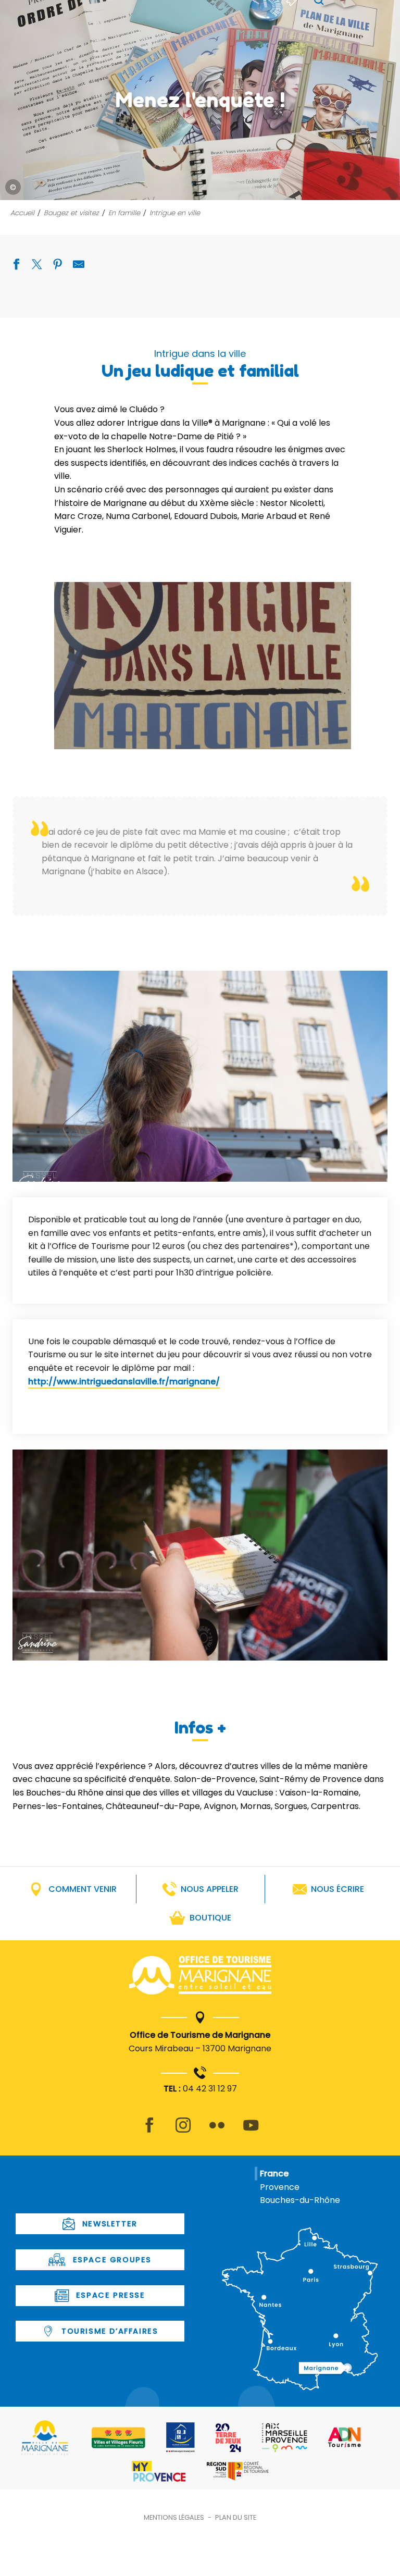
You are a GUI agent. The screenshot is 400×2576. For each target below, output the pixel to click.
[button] (203, 666)
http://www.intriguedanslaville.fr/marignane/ (124, 1382)
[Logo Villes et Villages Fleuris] (118, 2438)
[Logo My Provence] (159, 2471)
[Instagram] (183, 2131)
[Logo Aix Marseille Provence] (285, 2438)
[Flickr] (217, 2131)
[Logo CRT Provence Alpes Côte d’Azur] (238, 2471)
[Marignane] (200, 1977)
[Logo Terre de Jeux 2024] (228, 2438)
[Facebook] (149, 2131)
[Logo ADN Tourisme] (345, 2437)
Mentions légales (174, 2517)
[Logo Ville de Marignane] (45, 2438)
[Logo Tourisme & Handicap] (180, 2437)
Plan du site (236, 2517)
